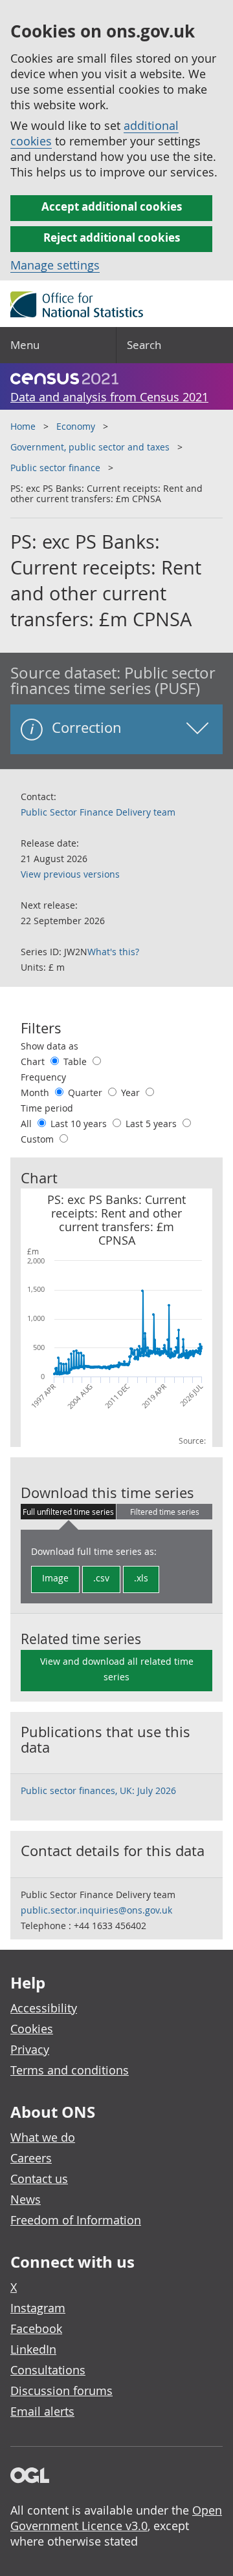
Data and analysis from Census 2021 (109, 397)
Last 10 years (80, 1124)
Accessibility (44, 2008)
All (28, 1124)
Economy (76, 426)
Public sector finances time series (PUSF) (113, 681)
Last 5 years (152, 1124)
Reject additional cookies (112, 238)
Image (55, 1578)
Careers (31, 2158)
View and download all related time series (117, 1669)
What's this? (113, 952)
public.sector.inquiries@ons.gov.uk (96, 1910)
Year (132, 1093)
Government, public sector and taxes (90, 447)
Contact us (39, 2179)
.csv (101, 1578)
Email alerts (42, 2411)
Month (36, 1093)
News (26, 2199)
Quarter (86, 1093)
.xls (141, 1578)
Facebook (36, 2328)
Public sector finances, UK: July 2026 (98, 1790)
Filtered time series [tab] (165, 1512)
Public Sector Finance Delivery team (98, 812)
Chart (34, 1061)
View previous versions (70, 874)
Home (23, 426)
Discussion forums (61, 2391)
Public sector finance (55, 468)
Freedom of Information (76, 2220)
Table (76, 1061)
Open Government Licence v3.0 (116, 2518)
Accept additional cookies (112, 206)
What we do (43, 2137)
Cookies (32, 2029)
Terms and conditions (70, 2070)
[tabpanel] (116, 1567)
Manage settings (55, 265)
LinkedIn (33, 2349)
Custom (39, 1139)
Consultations (48, 2370)
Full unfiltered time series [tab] (68, 1512)
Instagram (38, 2308)
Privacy (30, 2049)
